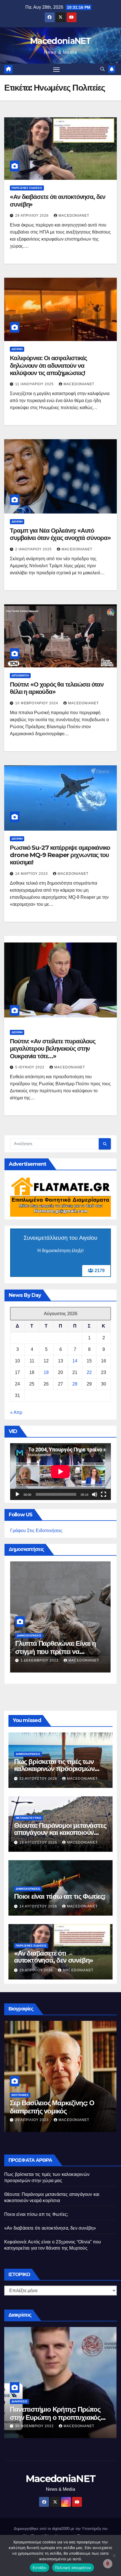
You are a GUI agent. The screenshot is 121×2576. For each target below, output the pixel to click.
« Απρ (16, 1412)
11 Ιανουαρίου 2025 (35, 384)
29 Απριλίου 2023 (33, 2120)
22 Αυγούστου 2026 (39, 1779)
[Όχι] (114, 2555)
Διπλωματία (20, 675)
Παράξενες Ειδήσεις (27, 188)
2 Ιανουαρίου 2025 (34, 549)
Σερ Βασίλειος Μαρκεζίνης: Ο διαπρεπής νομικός (52, 2107)
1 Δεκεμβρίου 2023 (40, 1660)
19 (46, 1372)
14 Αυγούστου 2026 (39, 1906)
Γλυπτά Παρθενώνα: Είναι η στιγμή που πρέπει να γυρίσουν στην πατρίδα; (56, 1652)
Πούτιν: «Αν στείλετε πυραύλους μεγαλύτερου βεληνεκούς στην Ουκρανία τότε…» (53, 1049)
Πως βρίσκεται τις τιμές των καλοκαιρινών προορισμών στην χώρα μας (54, 1769)
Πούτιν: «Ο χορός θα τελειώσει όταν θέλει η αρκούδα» (57, 688)
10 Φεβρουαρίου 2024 (37, 703)
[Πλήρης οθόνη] (104, 1494)
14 (75, 1361)
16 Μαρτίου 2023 (32, 874)
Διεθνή (17, 349)
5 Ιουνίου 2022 (30, 1067)
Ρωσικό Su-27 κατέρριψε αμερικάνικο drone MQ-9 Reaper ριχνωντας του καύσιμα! (60, 855)
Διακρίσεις (19, 2401)
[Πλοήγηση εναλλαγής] (57, 69)
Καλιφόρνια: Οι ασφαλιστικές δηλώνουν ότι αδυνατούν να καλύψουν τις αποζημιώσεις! (48, 366)
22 (89, 1372)
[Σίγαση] (95, 1494)
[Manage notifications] (108, 2564)
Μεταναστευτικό (29, 1818)
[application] (60, 1471)
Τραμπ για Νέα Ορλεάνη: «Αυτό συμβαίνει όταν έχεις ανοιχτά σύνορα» (60, 534)
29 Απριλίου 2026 (33, 216)
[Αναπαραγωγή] (17, 1494)
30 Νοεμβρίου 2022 (35, 2426)
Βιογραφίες (20, 2095)
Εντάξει (40, 2568)
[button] (102, 69)
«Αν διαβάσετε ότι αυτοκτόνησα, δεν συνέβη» (58, 200)
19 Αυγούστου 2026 (39, 1842)
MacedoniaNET (60, 41)
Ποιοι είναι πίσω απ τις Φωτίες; (60, 1896)
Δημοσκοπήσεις (29, 1635)
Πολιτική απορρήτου (73, 2568)
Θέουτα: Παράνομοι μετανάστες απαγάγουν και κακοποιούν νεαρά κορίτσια (60, 1832)
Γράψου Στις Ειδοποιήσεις (36, 1531)
